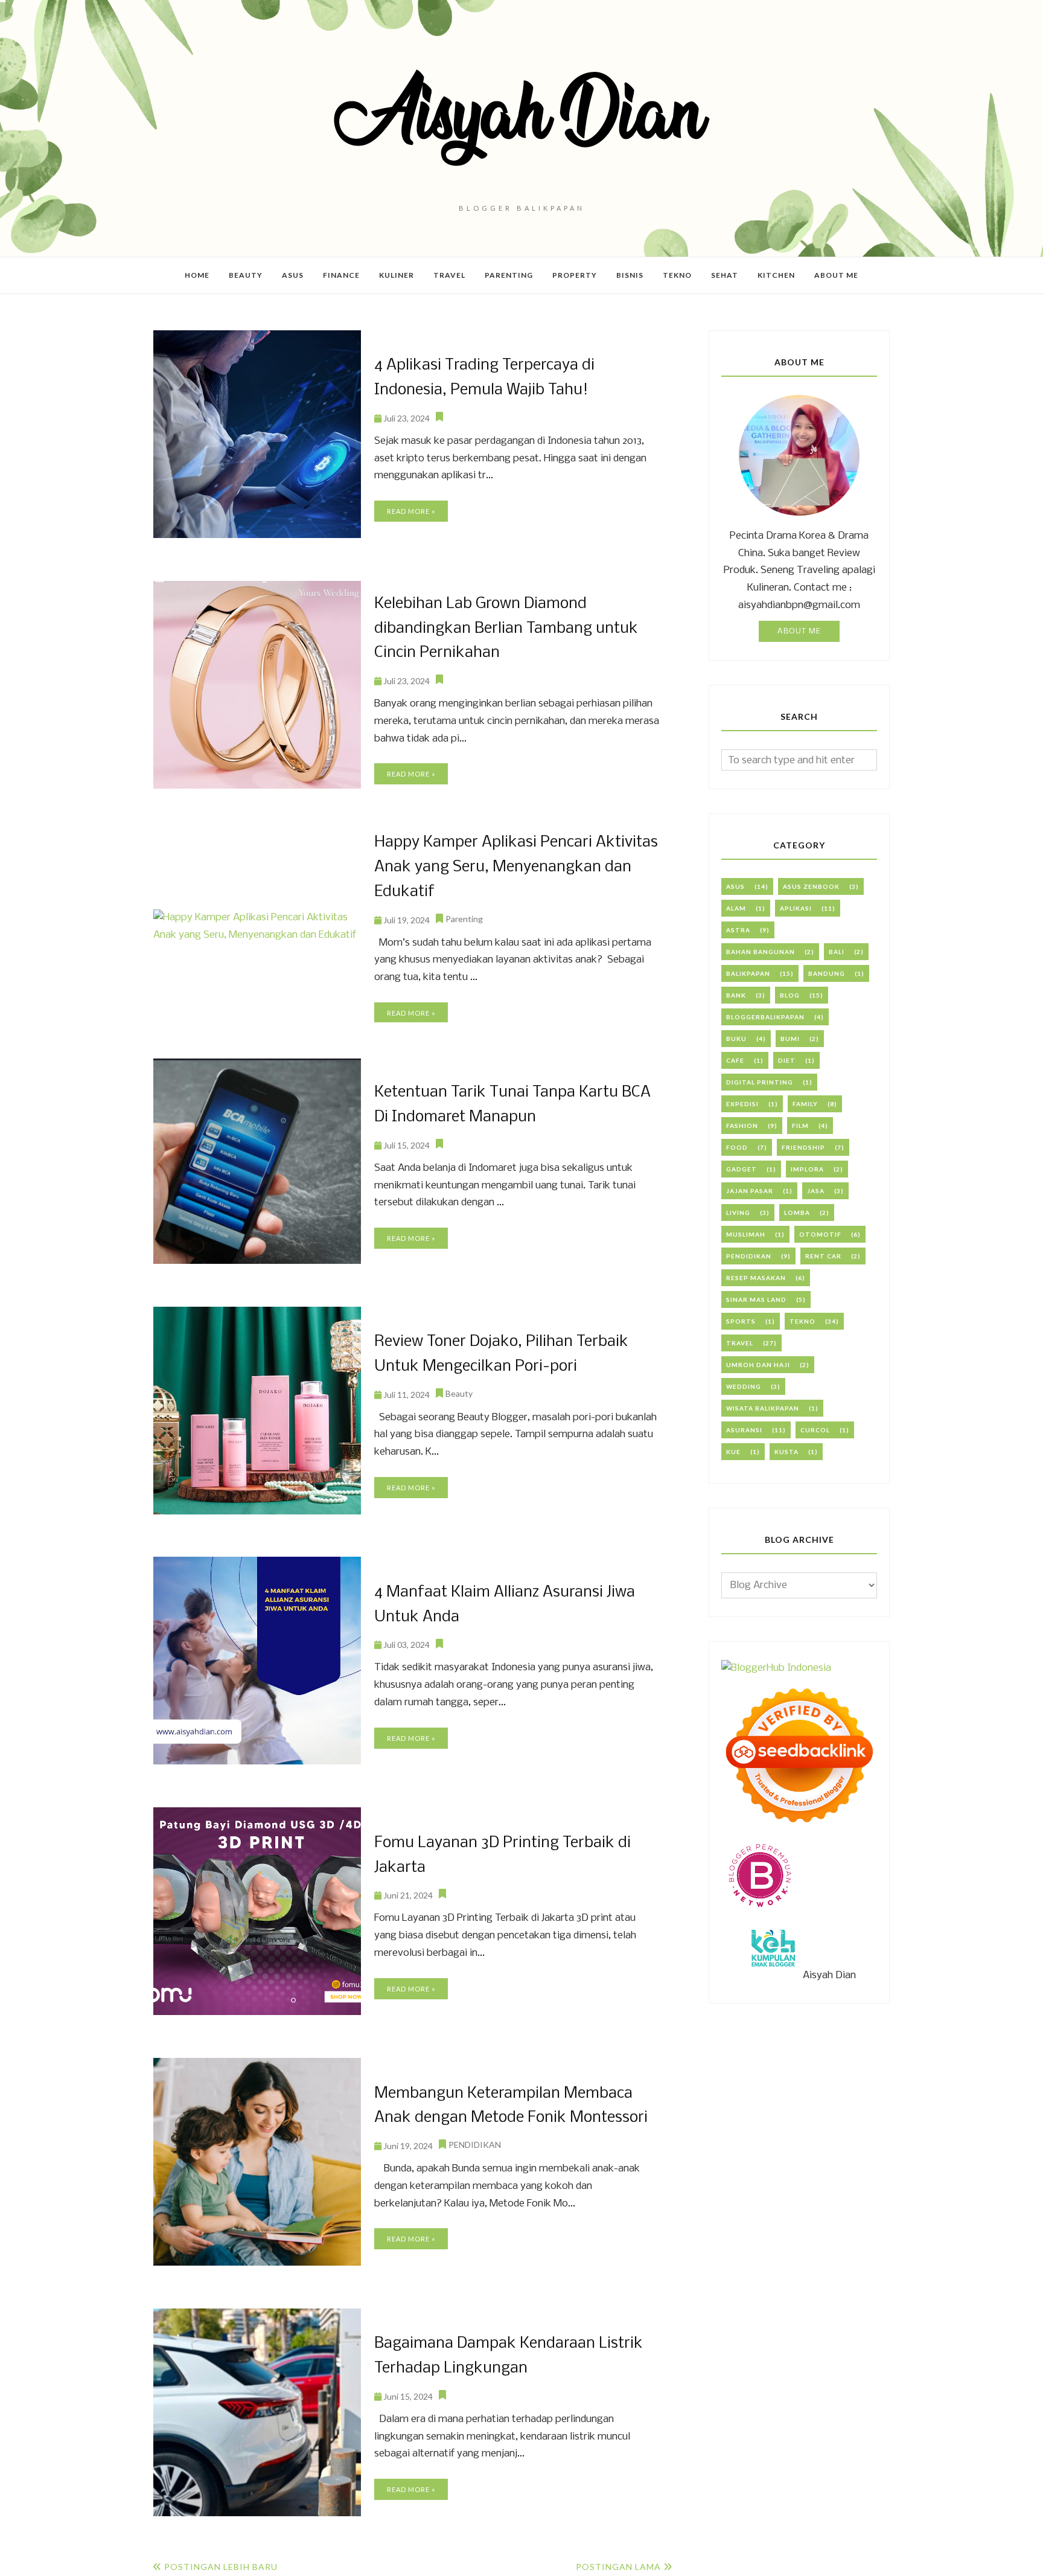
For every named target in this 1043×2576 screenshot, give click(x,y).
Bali (837, 952)
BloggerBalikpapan (765, 1017)
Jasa (816, 1191)
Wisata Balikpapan (763, 1408)
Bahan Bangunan (761, 952)
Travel (740, 1343)
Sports (741, 1321)
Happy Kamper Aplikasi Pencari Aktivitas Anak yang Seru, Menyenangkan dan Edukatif (516, 867)
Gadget (742, 1169)
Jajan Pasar (750, 1191)
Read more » (411, 511)
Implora (807, 1169)
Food (737, 1147)
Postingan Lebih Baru (221, 2567)
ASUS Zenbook (811, 886)
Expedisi (742, 1104)
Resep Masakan (756, 1278)
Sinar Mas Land (756, 1299)
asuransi (744, 1430)
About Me (799, 631)
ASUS (735, 886)
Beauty (459, 1393)
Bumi (790, 1039)
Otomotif (820, 1234)
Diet (787, 1060)
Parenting (464, 919)
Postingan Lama (618, 2567)
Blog (790, 995)
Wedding (744, 1386)
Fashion (742, 1126)
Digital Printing (760, 1082)
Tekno (802, 1321)
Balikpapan (748, 973)
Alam (736, 908)
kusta (786, 1452)
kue (733, 1452)
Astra (738, 930)
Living (738, 1213)
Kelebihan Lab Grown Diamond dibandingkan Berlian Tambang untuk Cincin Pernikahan (506, 629)
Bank (736, 995)
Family (805, 1104)
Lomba (797, 1213)
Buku (736, 1039)
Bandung (827, 973)
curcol (815, 1430)
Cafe (735, 1060)
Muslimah (746, 1234)
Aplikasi (796, 908)
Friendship (803, 1147)
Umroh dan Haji (758, 1365)
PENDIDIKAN (475, 2145)
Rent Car (823, 1256)
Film (800, 1126)
